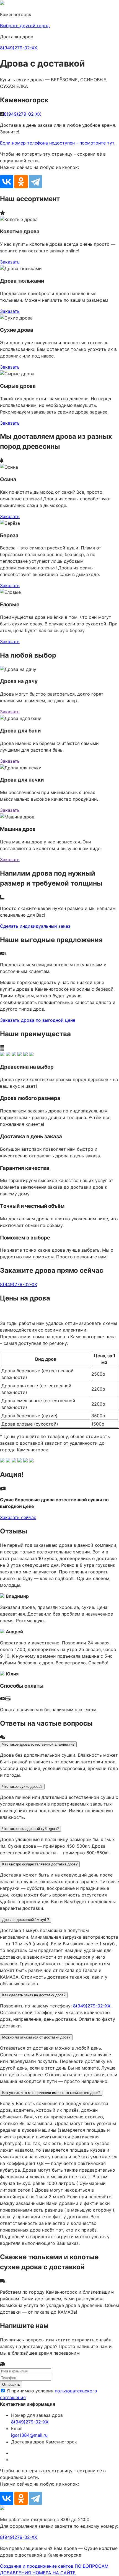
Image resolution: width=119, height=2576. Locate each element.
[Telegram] (35, 182)
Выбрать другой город (25, 26)
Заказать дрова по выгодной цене (38, 1020)
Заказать (10, 262)
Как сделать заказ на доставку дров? (34, 1995)
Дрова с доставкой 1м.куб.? (26, 1920)
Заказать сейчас (18, 1517)
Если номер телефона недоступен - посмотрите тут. (58, 143)
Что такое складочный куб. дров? (30, 1829)
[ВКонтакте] (7, 182)
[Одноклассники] (21, 182)
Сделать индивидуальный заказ (35, 926)
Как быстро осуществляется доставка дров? (40, 1864)
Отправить (11, 2384)
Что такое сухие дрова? (22, 1787)
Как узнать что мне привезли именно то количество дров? (51, 2093)
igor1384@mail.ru (29, 2435)
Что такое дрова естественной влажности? (38, 1744)
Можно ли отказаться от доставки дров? (36, 2037)
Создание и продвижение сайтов (37, 2566)
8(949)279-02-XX (19, 48)
